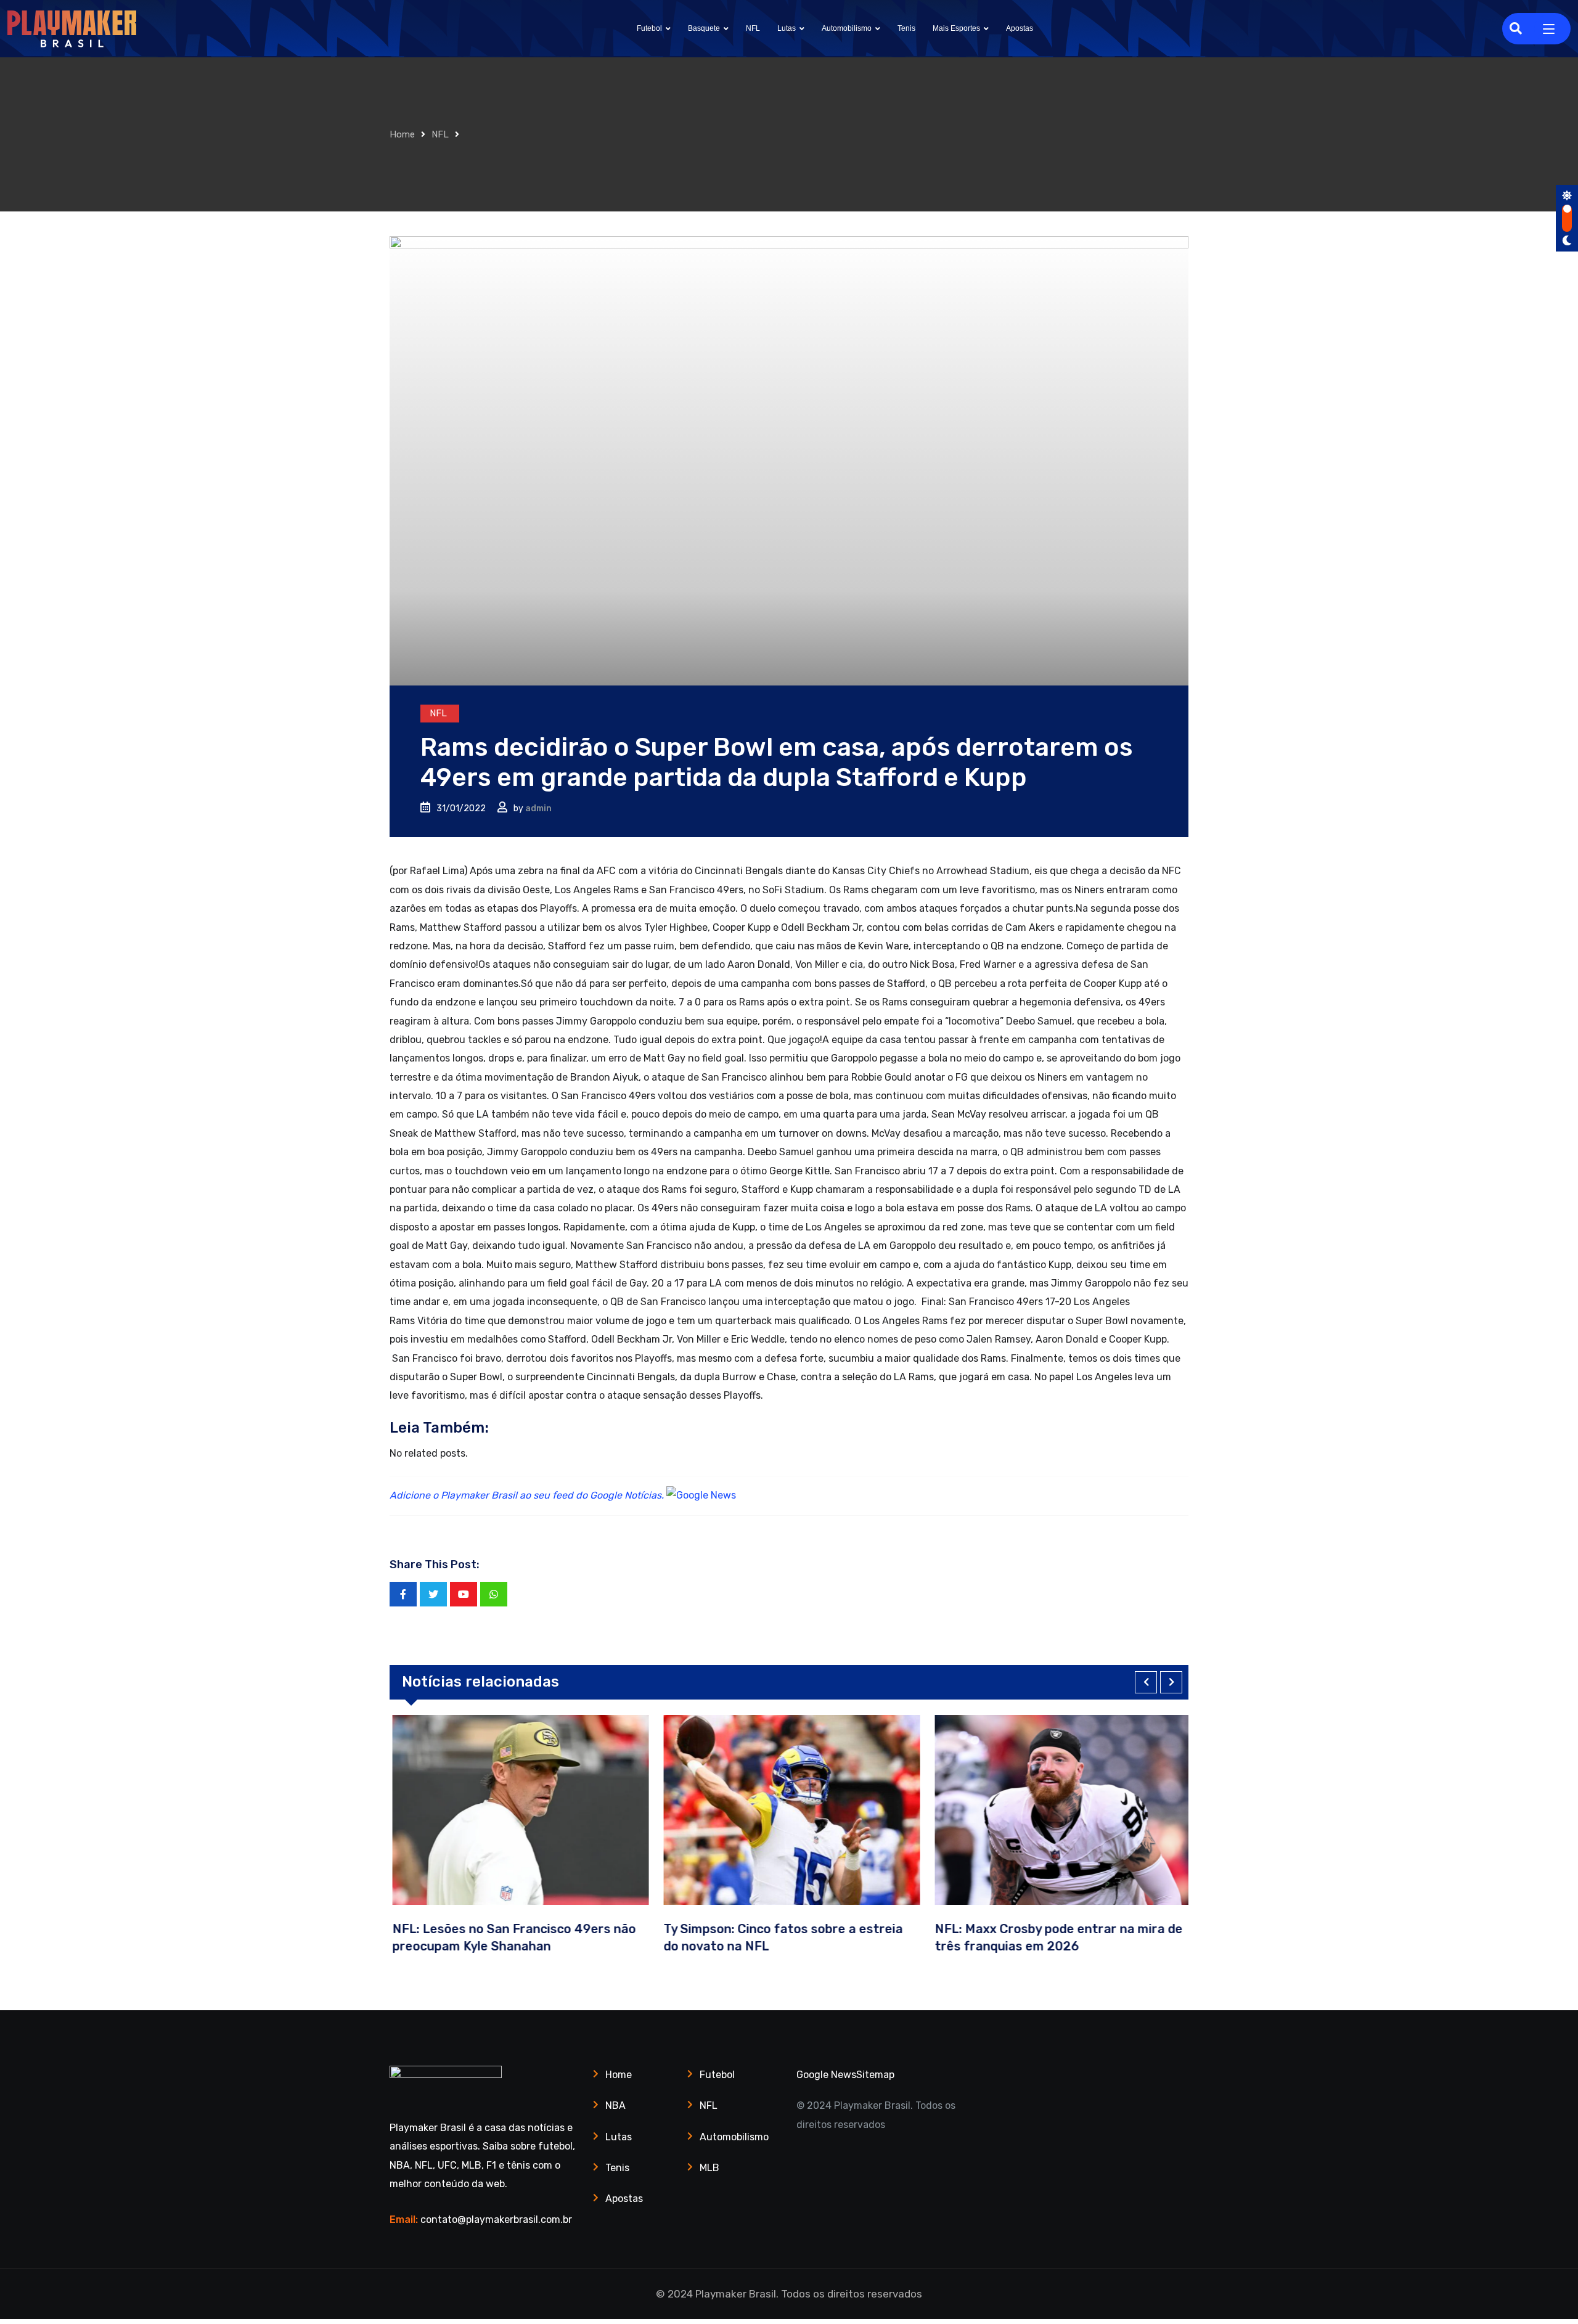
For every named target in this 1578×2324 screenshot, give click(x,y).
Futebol (649, 28)
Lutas (787, 28)
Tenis (906, 28)
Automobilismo (847, 28)
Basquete (704, 28)
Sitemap (875, 2075)
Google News (826, 2075)
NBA (615, 2105)
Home (402, 134)
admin (538, 808)
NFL (753, 28)
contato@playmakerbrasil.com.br (496, 2220)
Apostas (1020, 28)
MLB (709, 2168)
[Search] (1516, 28)
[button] (1146, 1682)
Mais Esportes (956, 28)
